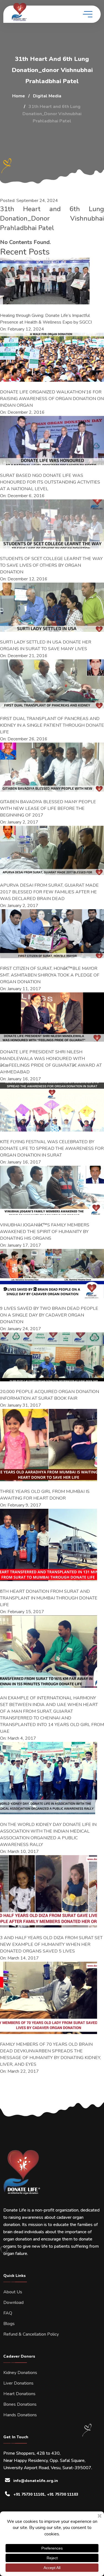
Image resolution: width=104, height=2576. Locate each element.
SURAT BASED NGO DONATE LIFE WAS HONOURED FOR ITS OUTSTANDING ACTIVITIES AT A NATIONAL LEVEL (50, 482)
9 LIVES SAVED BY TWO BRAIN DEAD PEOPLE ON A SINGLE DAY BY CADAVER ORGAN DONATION (49, 1315)
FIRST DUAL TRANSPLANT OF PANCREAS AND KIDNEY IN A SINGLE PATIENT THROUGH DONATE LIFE (52, 725)
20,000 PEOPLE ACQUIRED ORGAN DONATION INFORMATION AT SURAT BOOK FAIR (50, 1395)
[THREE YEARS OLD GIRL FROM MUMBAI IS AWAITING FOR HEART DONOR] (49, 1445)
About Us (13, 2292)
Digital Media (47, 96)
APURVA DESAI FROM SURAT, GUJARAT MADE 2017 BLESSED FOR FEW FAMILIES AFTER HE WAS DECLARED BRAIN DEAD (49, 892)
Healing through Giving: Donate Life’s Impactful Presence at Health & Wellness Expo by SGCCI (46, 319)
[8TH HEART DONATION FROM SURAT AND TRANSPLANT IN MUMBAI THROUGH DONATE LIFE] (49, 1545)
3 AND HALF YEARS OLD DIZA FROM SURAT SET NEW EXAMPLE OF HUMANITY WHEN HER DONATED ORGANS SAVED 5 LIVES (51, 1944)
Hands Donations (20, 2415)
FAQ (8, 2313)
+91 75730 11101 (29, 2494)
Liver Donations (18, 2383)
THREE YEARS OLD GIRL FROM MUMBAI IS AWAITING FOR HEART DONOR (45, 1495)
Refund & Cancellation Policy (31, 2334)
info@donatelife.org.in (36, 2481)
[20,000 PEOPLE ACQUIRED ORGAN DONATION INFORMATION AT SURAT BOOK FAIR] (52, 1357)
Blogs (9, 2324)
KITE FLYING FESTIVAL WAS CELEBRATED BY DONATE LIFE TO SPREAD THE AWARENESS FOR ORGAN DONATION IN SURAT (52, 1148)
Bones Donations (20, 2404)
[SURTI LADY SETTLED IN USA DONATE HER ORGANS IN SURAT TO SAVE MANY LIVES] (52, 607)
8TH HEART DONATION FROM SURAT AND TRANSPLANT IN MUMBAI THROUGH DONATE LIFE (49, 1598)
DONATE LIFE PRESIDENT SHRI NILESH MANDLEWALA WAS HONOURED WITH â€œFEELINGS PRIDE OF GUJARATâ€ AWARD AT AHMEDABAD (51, 1062)
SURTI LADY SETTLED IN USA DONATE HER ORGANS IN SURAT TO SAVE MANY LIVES (46, 645)
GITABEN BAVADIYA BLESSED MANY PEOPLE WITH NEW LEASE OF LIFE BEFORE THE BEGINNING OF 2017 (48, 808)
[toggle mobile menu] (88, 14)
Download (13, 2303)
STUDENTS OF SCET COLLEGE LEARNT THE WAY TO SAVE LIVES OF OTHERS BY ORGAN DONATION (51, 565)
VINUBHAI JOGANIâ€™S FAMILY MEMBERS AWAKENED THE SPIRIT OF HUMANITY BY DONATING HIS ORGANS (45, 1232)
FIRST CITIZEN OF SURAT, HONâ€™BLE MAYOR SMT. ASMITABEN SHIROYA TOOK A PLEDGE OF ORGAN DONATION (50, 975)
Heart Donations (19, 2394)
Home (19, 96)
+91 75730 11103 (63, 2494)
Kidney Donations (20, 2373)
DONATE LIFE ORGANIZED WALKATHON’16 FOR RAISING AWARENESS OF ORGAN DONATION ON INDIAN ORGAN (52, 399)
